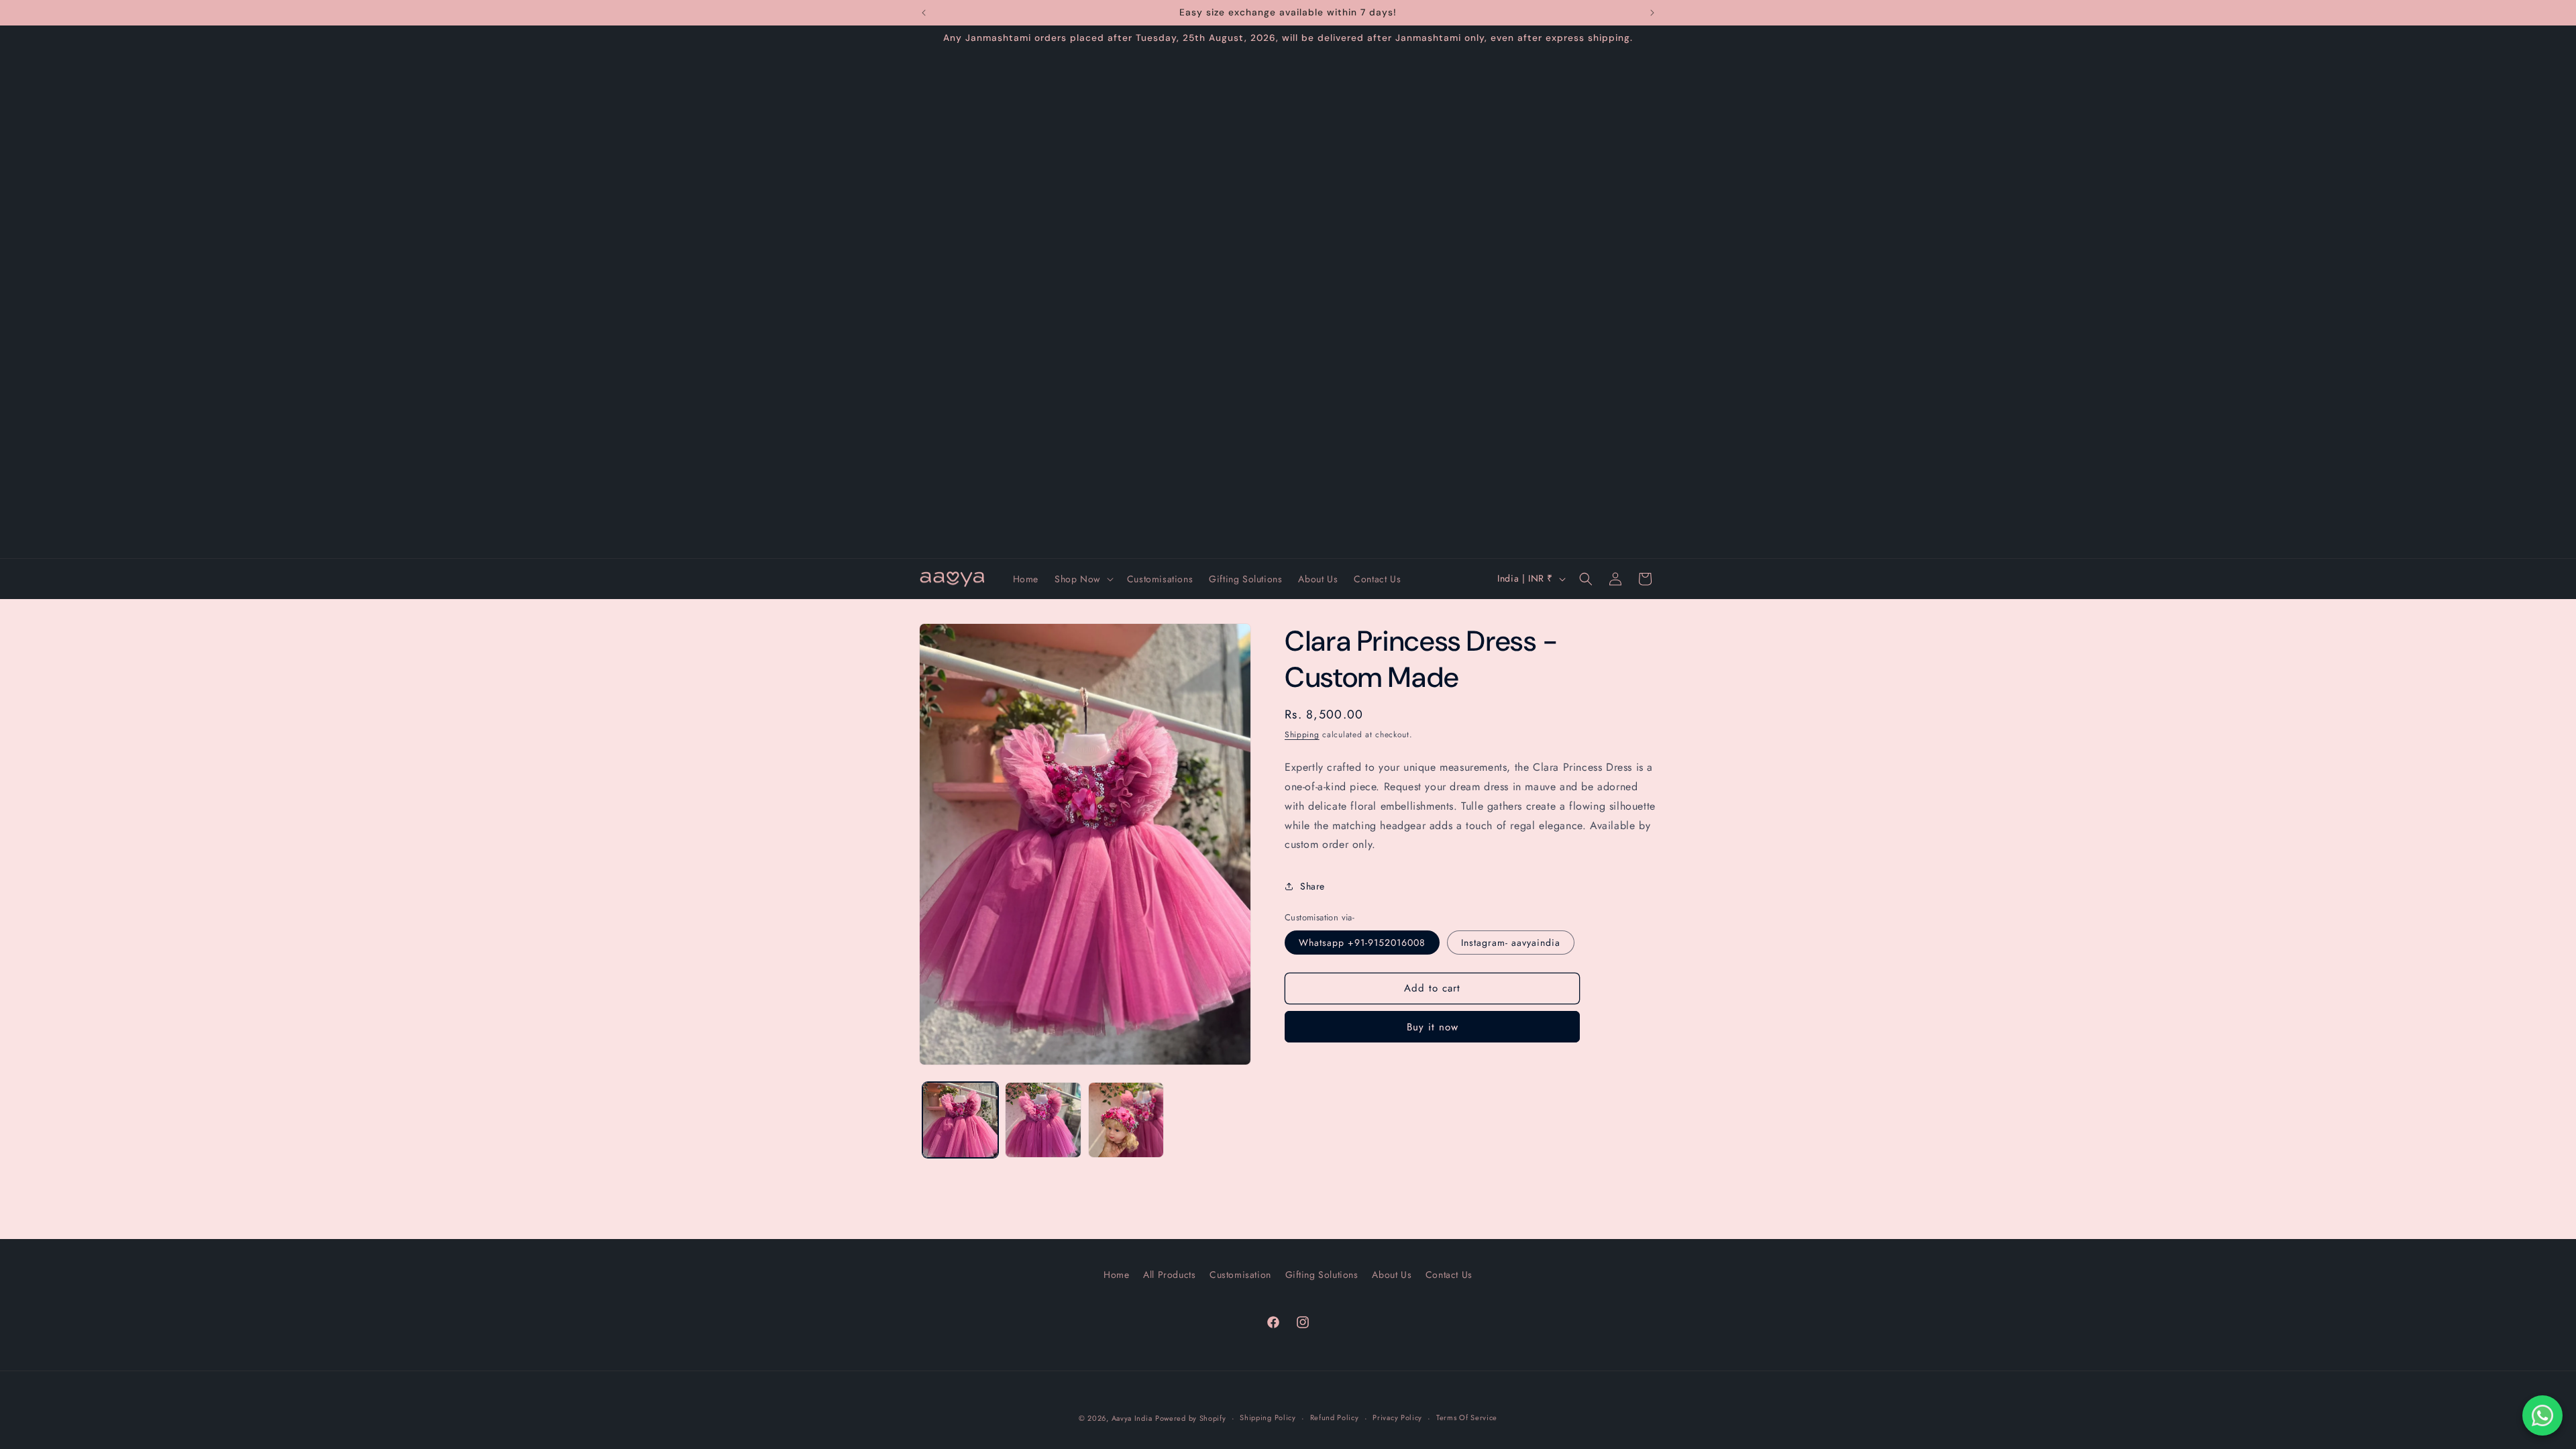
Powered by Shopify (1191, 1418)
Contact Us (1449, 1275)
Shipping (1302, 735)
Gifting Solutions (1322, 1275)
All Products (1169, 1275)
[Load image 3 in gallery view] (1126, 1120)
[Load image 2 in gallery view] (1043, 1120)
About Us (1392, 1275)
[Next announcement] (1652, 13)
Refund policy (1335, 1417)
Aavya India (1132, 1418)
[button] (1083, 579)
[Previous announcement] (924, 13)
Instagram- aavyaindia (1511, 943)
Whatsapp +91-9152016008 (1362, 943)
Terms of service (1467, 1417)
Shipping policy (1268, 1417)
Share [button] (1312, 886)
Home (1116, 1275)
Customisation (1240, 1275)
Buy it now (1433, 1027)
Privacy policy (1397, 1417)
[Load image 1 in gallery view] (960, 1120)
